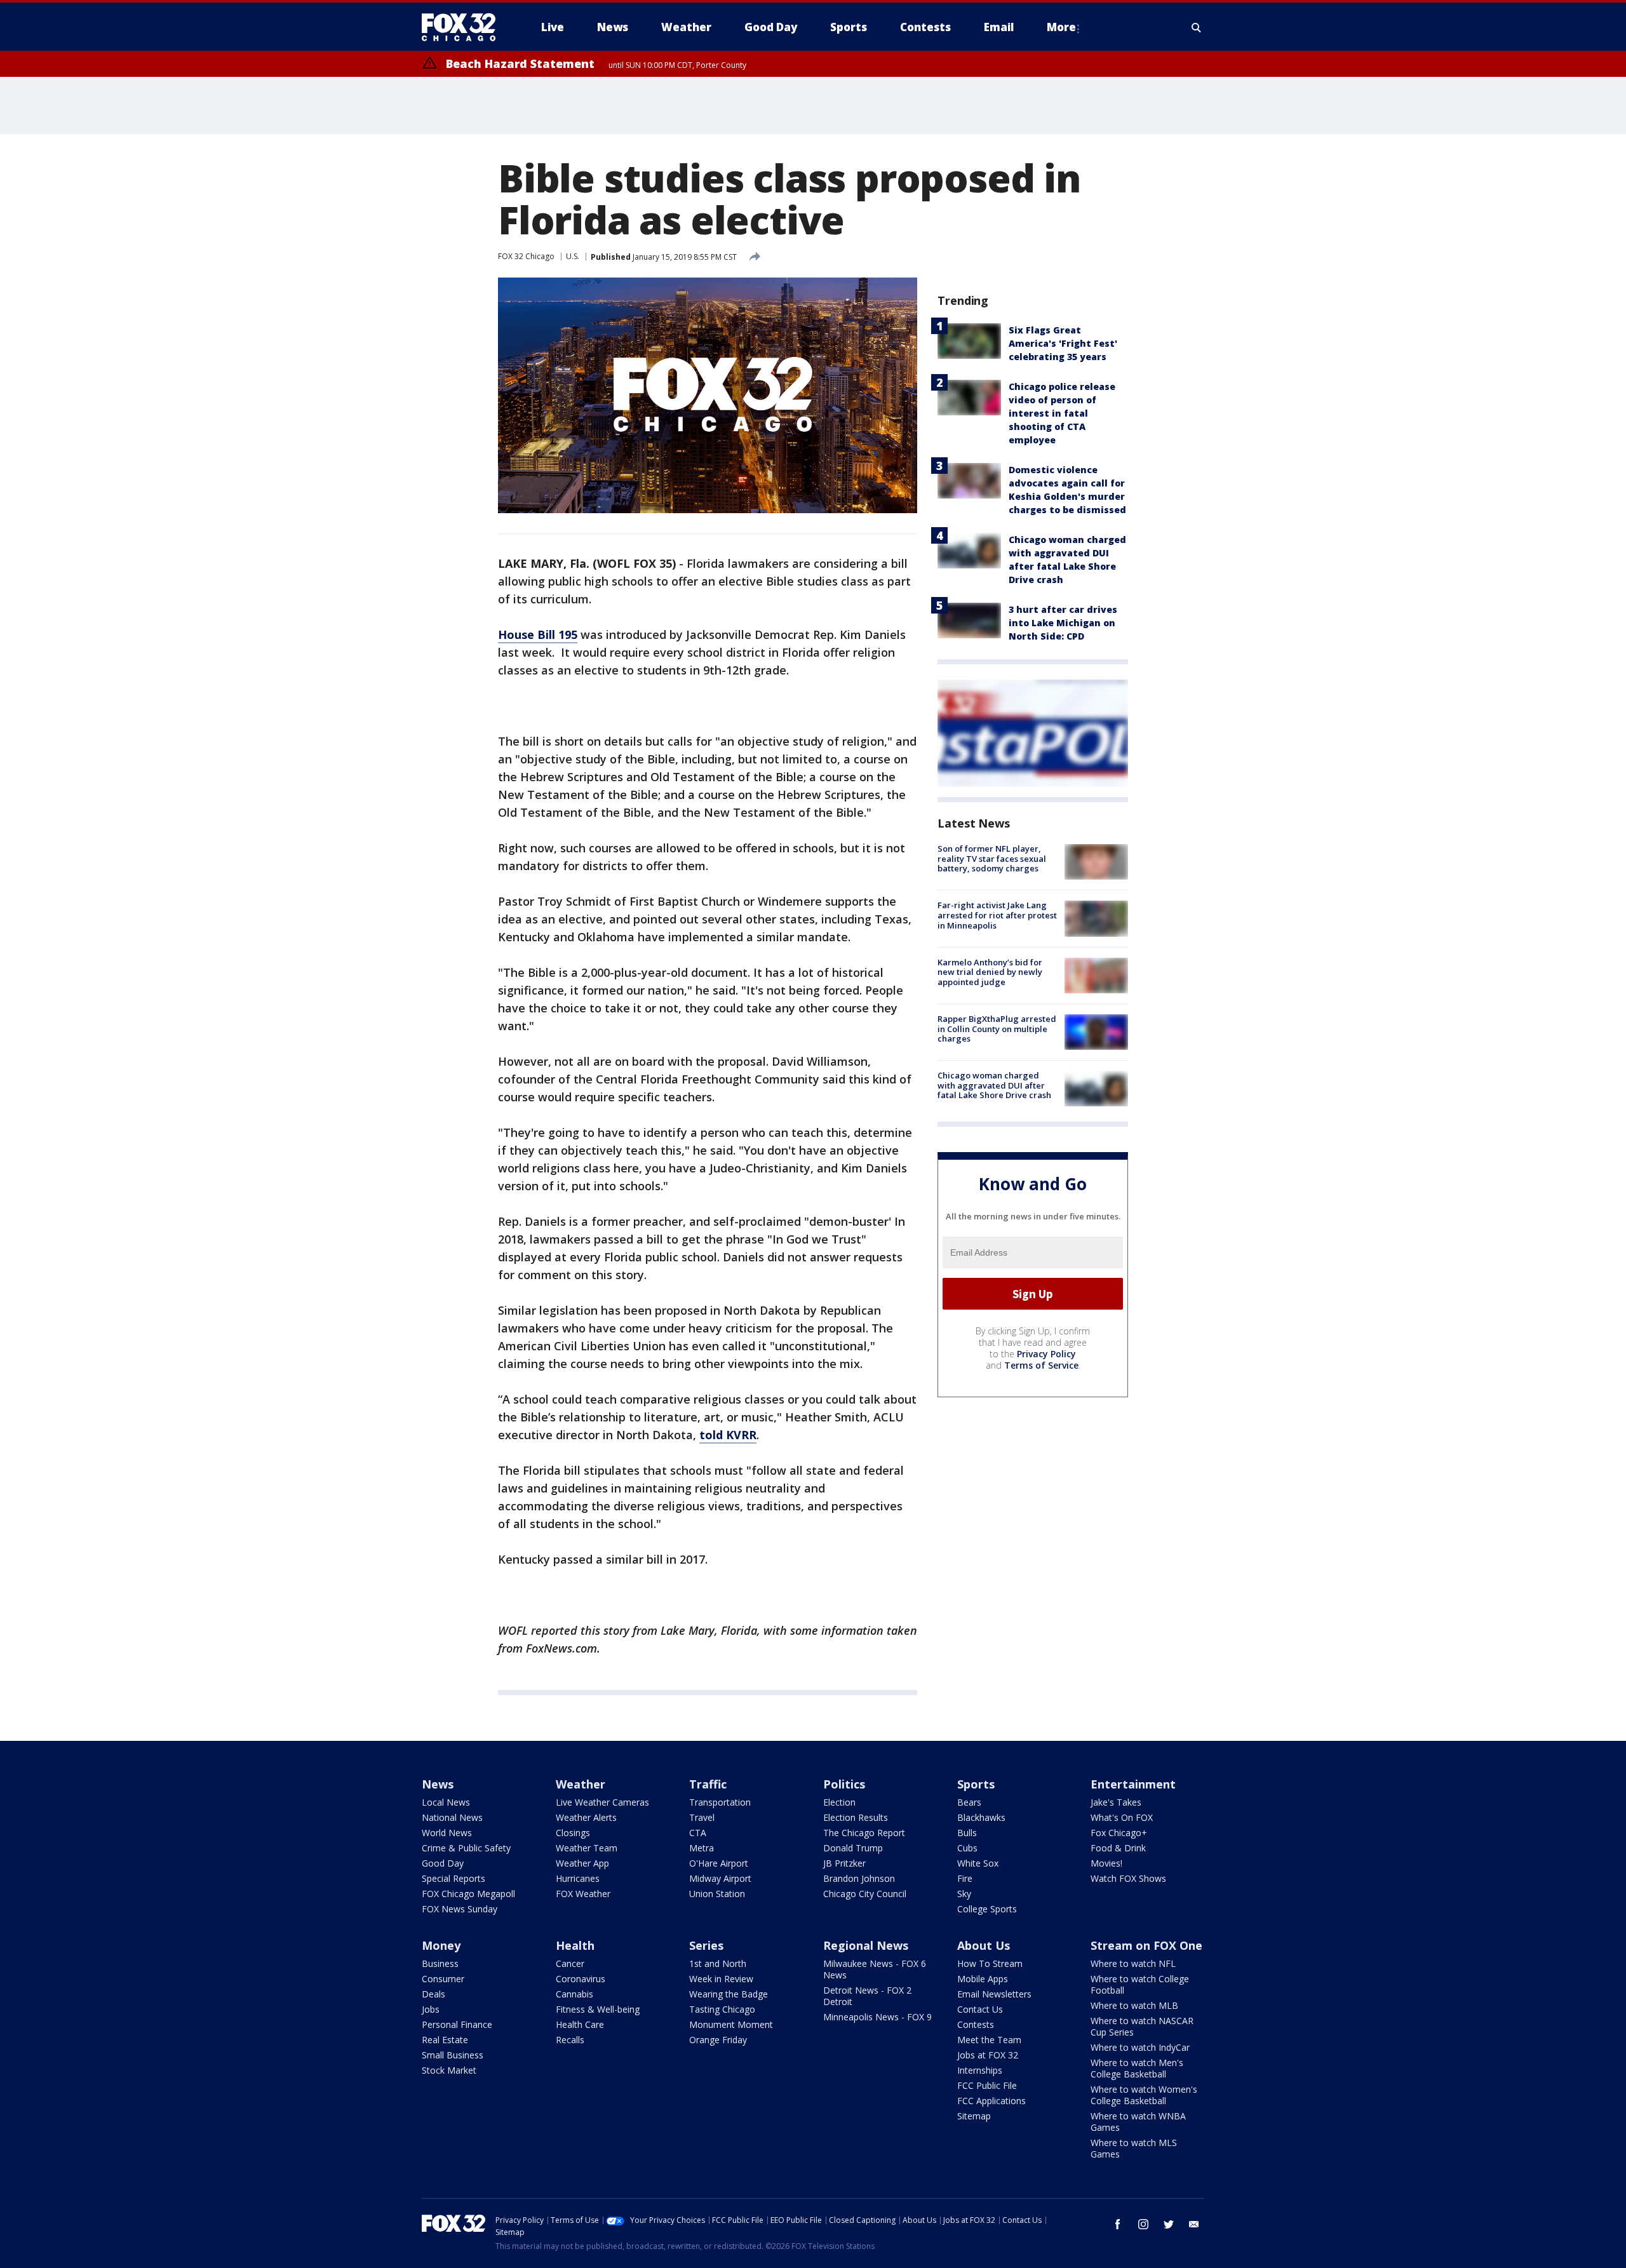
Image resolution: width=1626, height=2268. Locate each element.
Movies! (1106, 1863)
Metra (702, 1848)
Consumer (443, 1979)
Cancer (570, 1963)
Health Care (580, 2024)
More (1061, 27)
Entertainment (1133, 1784)
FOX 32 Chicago (526, 256)
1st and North (718, 1963)
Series (706, 1945)
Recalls (570, 2040)
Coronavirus (581, 1979)
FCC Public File (987, 2085)
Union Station (717, 1894)
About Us (984, 1945)
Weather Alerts (586, 1817)
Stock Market (449, 2070)
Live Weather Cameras (602, 1802)
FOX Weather (583, 1894)
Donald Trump (853, 1848)
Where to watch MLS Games (1134, 2148)
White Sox (978, 1863)
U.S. (573, 256)
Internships (980, 2070)
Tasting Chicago (722, 2009)
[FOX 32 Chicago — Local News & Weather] (464, 27)
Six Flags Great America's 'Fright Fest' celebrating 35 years (1063, 343)
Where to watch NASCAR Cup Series (1142, 2026)
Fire (965, 1878)
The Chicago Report (864, 1833)
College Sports (987, 1909)
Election (839, 1802)
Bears (969, 1802)
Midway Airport (720, 1878)
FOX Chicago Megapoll (468, 1894)
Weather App (582, 1863)
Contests (976, 2024)
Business (440, 1963)
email (1194, 2224)
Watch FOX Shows (1128, 1878)
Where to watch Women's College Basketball (1144, 2095)
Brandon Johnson (859, 1878)
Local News (446, 1802)
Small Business (453, 2055)
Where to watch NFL (1133, 1963)
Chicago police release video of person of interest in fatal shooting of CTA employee (1062, 413)
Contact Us (980, 2009)
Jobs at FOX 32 (988, 2055)
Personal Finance (457, 2024)
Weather (581, 1784)
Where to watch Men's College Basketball (1137, 2068)
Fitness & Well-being (598, 2009)
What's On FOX (1122, 1817)
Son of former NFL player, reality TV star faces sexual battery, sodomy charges (992, 858)
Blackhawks (981, 1817)
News (438, 1784)
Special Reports (454, 1878)
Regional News (866, 1945)
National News (452, 1817)
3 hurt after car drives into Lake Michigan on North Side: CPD (1063, 623)
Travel (702, 1817)
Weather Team (587, 1848)
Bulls (967, 1833)
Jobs (431, 2009)
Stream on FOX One (1146, 1945)
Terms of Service (1041, 1365)
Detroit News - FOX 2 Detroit (867, 1996)
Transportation (720, 1802)
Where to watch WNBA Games (1138, 2122)
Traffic (708, 1784)
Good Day (443, 1863)
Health (575, 1945)
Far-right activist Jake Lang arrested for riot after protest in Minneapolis (997, 915)
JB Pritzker (844, 1863)
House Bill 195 (538, 634)
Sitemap (974, 2116)
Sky (964, 1894)
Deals (433, 1994)
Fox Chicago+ (1119, 1833)
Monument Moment (731, 2024)
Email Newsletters (994, 1994)
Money (441, 1945)
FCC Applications (991, 2101)
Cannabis (574, 1994)
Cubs (967, 1848)
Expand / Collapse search (1197, 27)
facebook (1118, 2224)
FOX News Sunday (460, 1909)
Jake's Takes (1116, 1802)
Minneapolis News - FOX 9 (877, 2017)
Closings (573, 1833)
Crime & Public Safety (466, 1848)
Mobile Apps (983, 1979)
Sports (976, 1784)
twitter (1169, 2224)
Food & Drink (1118, 1848)
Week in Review (721, 1979)
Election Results (856, 1817)
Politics (844, 1784)
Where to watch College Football (1140, 1984)
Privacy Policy (1046, 1354)
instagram (1143, 2224)
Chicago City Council (865, 1894)
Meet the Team (989, 2040)
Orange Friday (718, 2040)
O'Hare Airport (719, 1863)
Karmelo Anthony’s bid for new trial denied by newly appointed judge (990, 972)
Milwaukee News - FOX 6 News (875, 1969)
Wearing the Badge (729, 1994)
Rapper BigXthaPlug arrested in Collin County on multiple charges (997, 1029)
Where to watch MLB (1134, 2005)
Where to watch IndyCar (1140, 2047)
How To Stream (990, 1963)
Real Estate (445, 2040)
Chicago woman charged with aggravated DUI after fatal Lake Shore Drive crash (994, 1085)
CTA (698, 1833)
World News (447, 1833)
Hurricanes (578, 1878)
